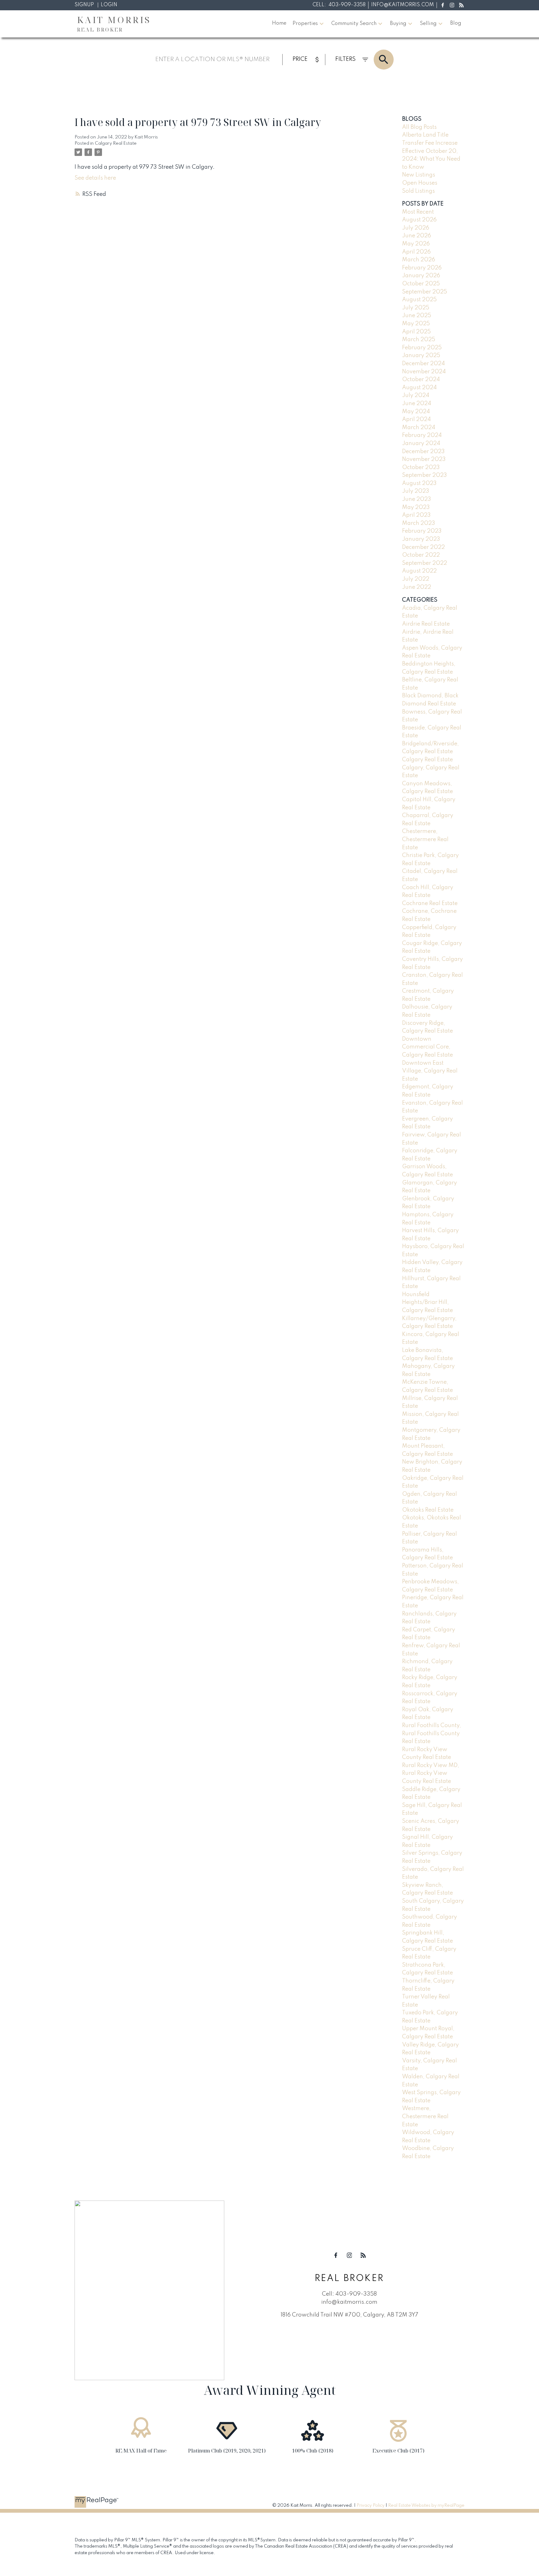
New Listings (419, 175)
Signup (84, 5)
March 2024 (419, 428)
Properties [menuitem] (305, 24)
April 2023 (416, 515)
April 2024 (416, 419)
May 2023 (416, 507)
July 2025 (416, 308)
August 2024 (419, 388)
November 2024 (424, 372)
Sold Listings (418, 191)
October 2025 (421, 284)
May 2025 (416, 324)
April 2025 (416, 332)
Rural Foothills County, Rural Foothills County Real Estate (432, 1733)
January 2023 (421, 539)
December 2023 (423, 452)
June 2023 (417, 499)
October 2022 (421, 555)
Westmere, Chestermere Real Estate (425, 2116)
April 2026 (416, 252)
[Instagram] (452, 5)
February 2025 (422, 348)
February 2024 (422, 435)
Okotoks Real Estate (428, 1510)
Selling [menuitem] (428, 24)
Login (109, 5)
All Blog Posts (419, 127)
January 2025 (421, 356)
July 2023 (416, 491)
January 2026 (421, 276)
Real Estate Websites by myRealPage (426, 2506)
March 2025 (419, 340)
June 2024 (417, 404)
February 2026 (422, 268)
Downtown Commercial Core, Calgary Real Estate (427, 1047)
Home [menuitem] (279, 23)
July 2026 (416, 228)
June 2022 (417, 587)
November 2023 (424, 459)
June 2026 (417, 236)
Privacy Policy (371, 2506)
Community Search (354, 24)
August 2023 (419, 483)
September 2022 (425, 563)
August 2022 (419, 571)
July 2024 (416, 395)
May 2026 (416, 244)
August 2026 (419, 220)
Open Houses (420, 183)
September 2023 (425, 475)
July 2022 (416, 579)
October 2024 (421, 380)
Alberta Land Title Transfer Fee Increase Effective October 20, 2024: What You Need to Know (431, 151)
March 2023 (419, 523)
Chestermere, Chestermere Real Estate (425, 839)
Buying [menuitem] (398, 24)
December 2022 (423, 547)
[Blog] (461, 5)
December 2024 (423, 364)
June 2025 (417, 316)
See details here (95, 178)
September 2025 (425, 292)
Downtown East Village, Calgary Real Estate (430, 1071)
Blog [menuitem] (456, 23)
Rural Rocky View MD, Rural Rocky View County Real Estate (431, 1773)
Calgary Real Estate (116, 143)
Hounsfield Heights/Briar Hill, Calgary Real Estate (427, 1303)
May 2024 (416, 412)
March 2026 (419, 260)
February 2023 (422, 531)
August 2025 (419, 300)
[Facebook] (442, 5)
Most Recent (418, 212)
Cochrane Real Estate (430, 903)
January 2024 (421, 443)
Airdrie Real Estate (426, 624)
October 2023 (421, 467)
